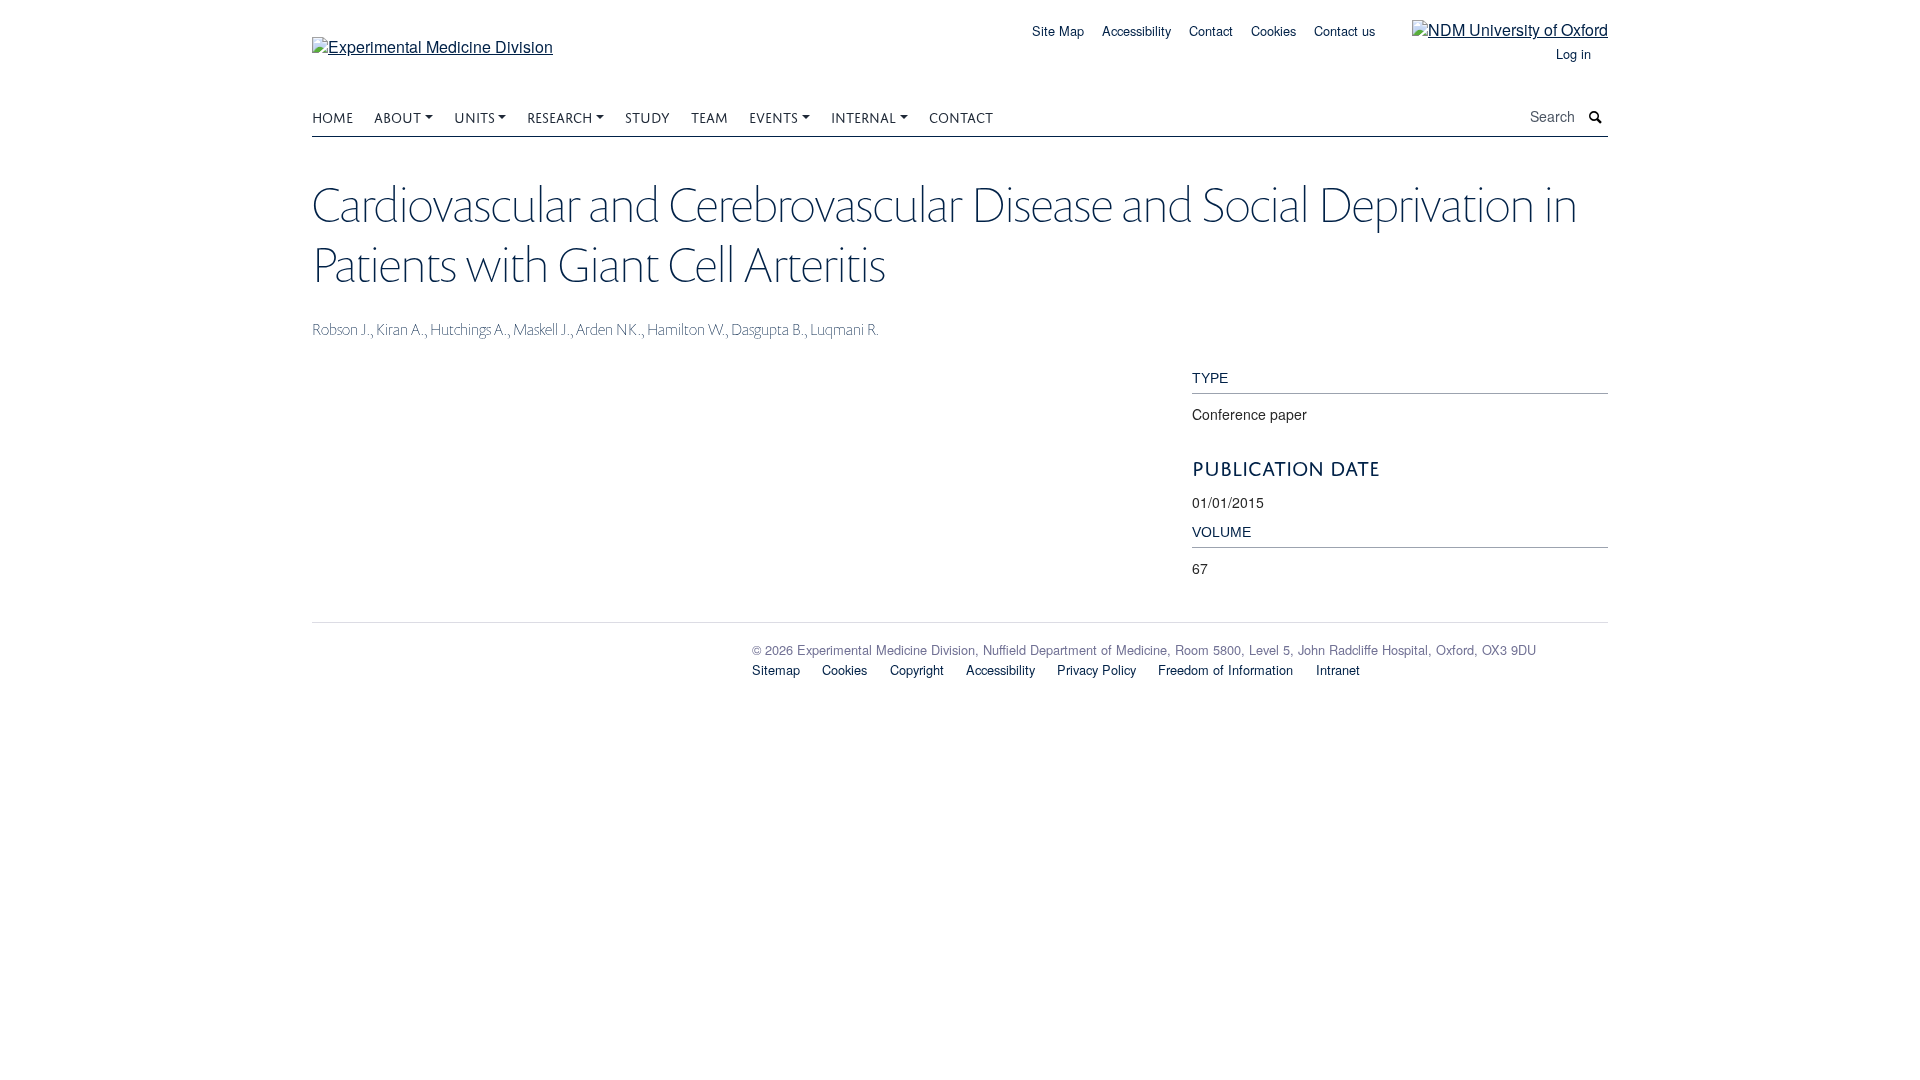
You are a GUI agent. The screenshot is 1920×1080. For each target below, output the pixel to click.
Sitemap (776, 669)
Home (332, 115)
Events (773, 115)
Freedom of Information (1225, 669)
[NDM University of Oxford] (1495, 28)
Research (559, 115)
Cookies (1273, 30)
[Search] (1596, 116)
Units (474, 115)
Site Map (1058, 30)
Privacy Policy (1096, 669)
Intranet (1338, 669)
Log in (1573, 53)
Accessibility (1136, 30)
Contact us (1344, 30)
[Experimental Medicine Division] (432, 39)
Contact (1211, 30)
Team (709, 115)
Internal (863, 115)
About (397, 115)
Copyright (917, 669)
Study (647, 115)
